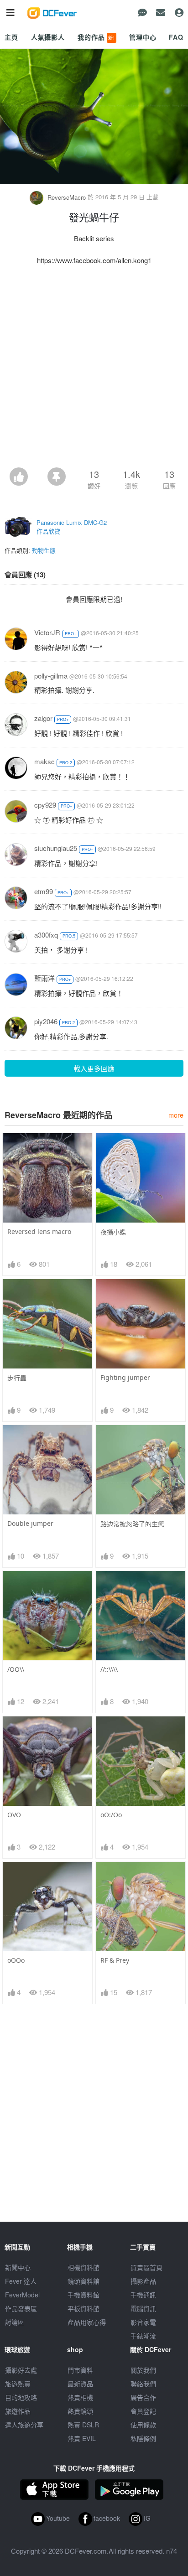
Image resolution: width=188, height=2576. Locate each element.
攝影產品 (143, 2281)
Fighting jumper (125, 1377)
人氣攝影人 (48, 37)
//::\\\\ (109, 1669)
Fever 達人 (21, 2281)
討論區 (15, 2322)
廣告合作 (143, 2397)
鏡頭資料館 (84, 2281)
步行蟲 (17, 1378)
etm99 (44, 891)
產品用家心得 (87, 2322)
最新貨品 (80, 2384)
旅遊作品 (18, 2411)
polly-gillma (51, 676)
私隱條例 (143, 2438)
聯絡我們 (143, 2384)
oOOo (16, 1960)
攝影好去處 (21, 2370)
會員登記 (143, 2411)
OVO (14, 1815)
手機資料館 (84, 2295)
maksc (44, 761)
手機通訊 (143, 2295)
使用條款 (143, 2425)
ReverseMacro (67, 197)
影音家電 (143, 2322)
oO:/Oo (111, 1815)
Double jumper (30, 1523)
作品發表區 (21, 2308)
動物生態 (44, 550)
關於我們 (143, 2370)
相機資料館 (84, 2267)
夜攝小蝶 (113, 1232)
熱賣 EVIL (82, 2438)
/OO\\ (16, 1669)
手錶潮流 (143, 2336)
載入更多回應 (94, 1068)
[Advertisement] (94, 369)
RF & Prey (115, 1960)
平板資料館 (84, 2308)
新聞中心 (18, 2267)
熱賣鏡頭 (80, 2411)
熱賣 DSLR (83, 2425)
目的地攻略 (21, 2397)
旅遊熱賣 (18, 2384)
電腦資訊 (143, 2308)
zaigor (43, 718)
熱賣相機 (80, 2397)
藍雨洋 (44, 978)
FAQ (176, 37)
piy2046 (46, 1021)
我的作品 (96, 37)
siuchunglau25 (56, 848)
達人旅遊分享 (24, 2425)
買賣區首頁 (146, 2267)
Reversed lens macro (39, 1231)
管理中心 (143, 37)
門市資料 (80, 2370)
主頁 (11, 37)
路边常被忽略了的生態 (132, 1524)
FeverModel (22, 2295)
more (176, 1115)
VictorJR (47, 632)
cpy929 (45, 805)
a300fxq (46, 935)
